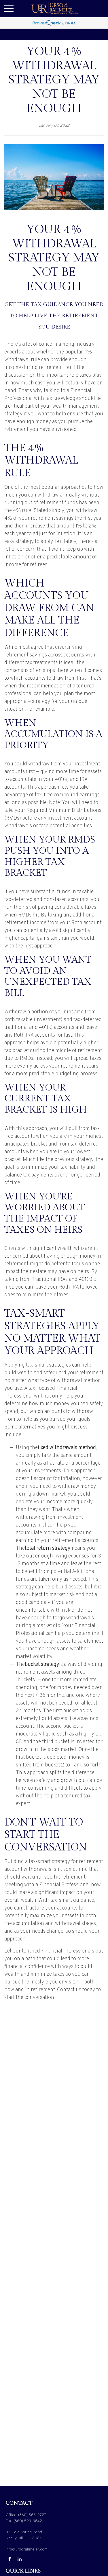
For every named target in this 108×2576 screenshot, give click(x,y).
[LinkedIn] (19, 2559)
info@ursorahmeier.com (27, 2549)
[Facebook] (10, 2559)
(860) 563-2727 (32, 2515)
